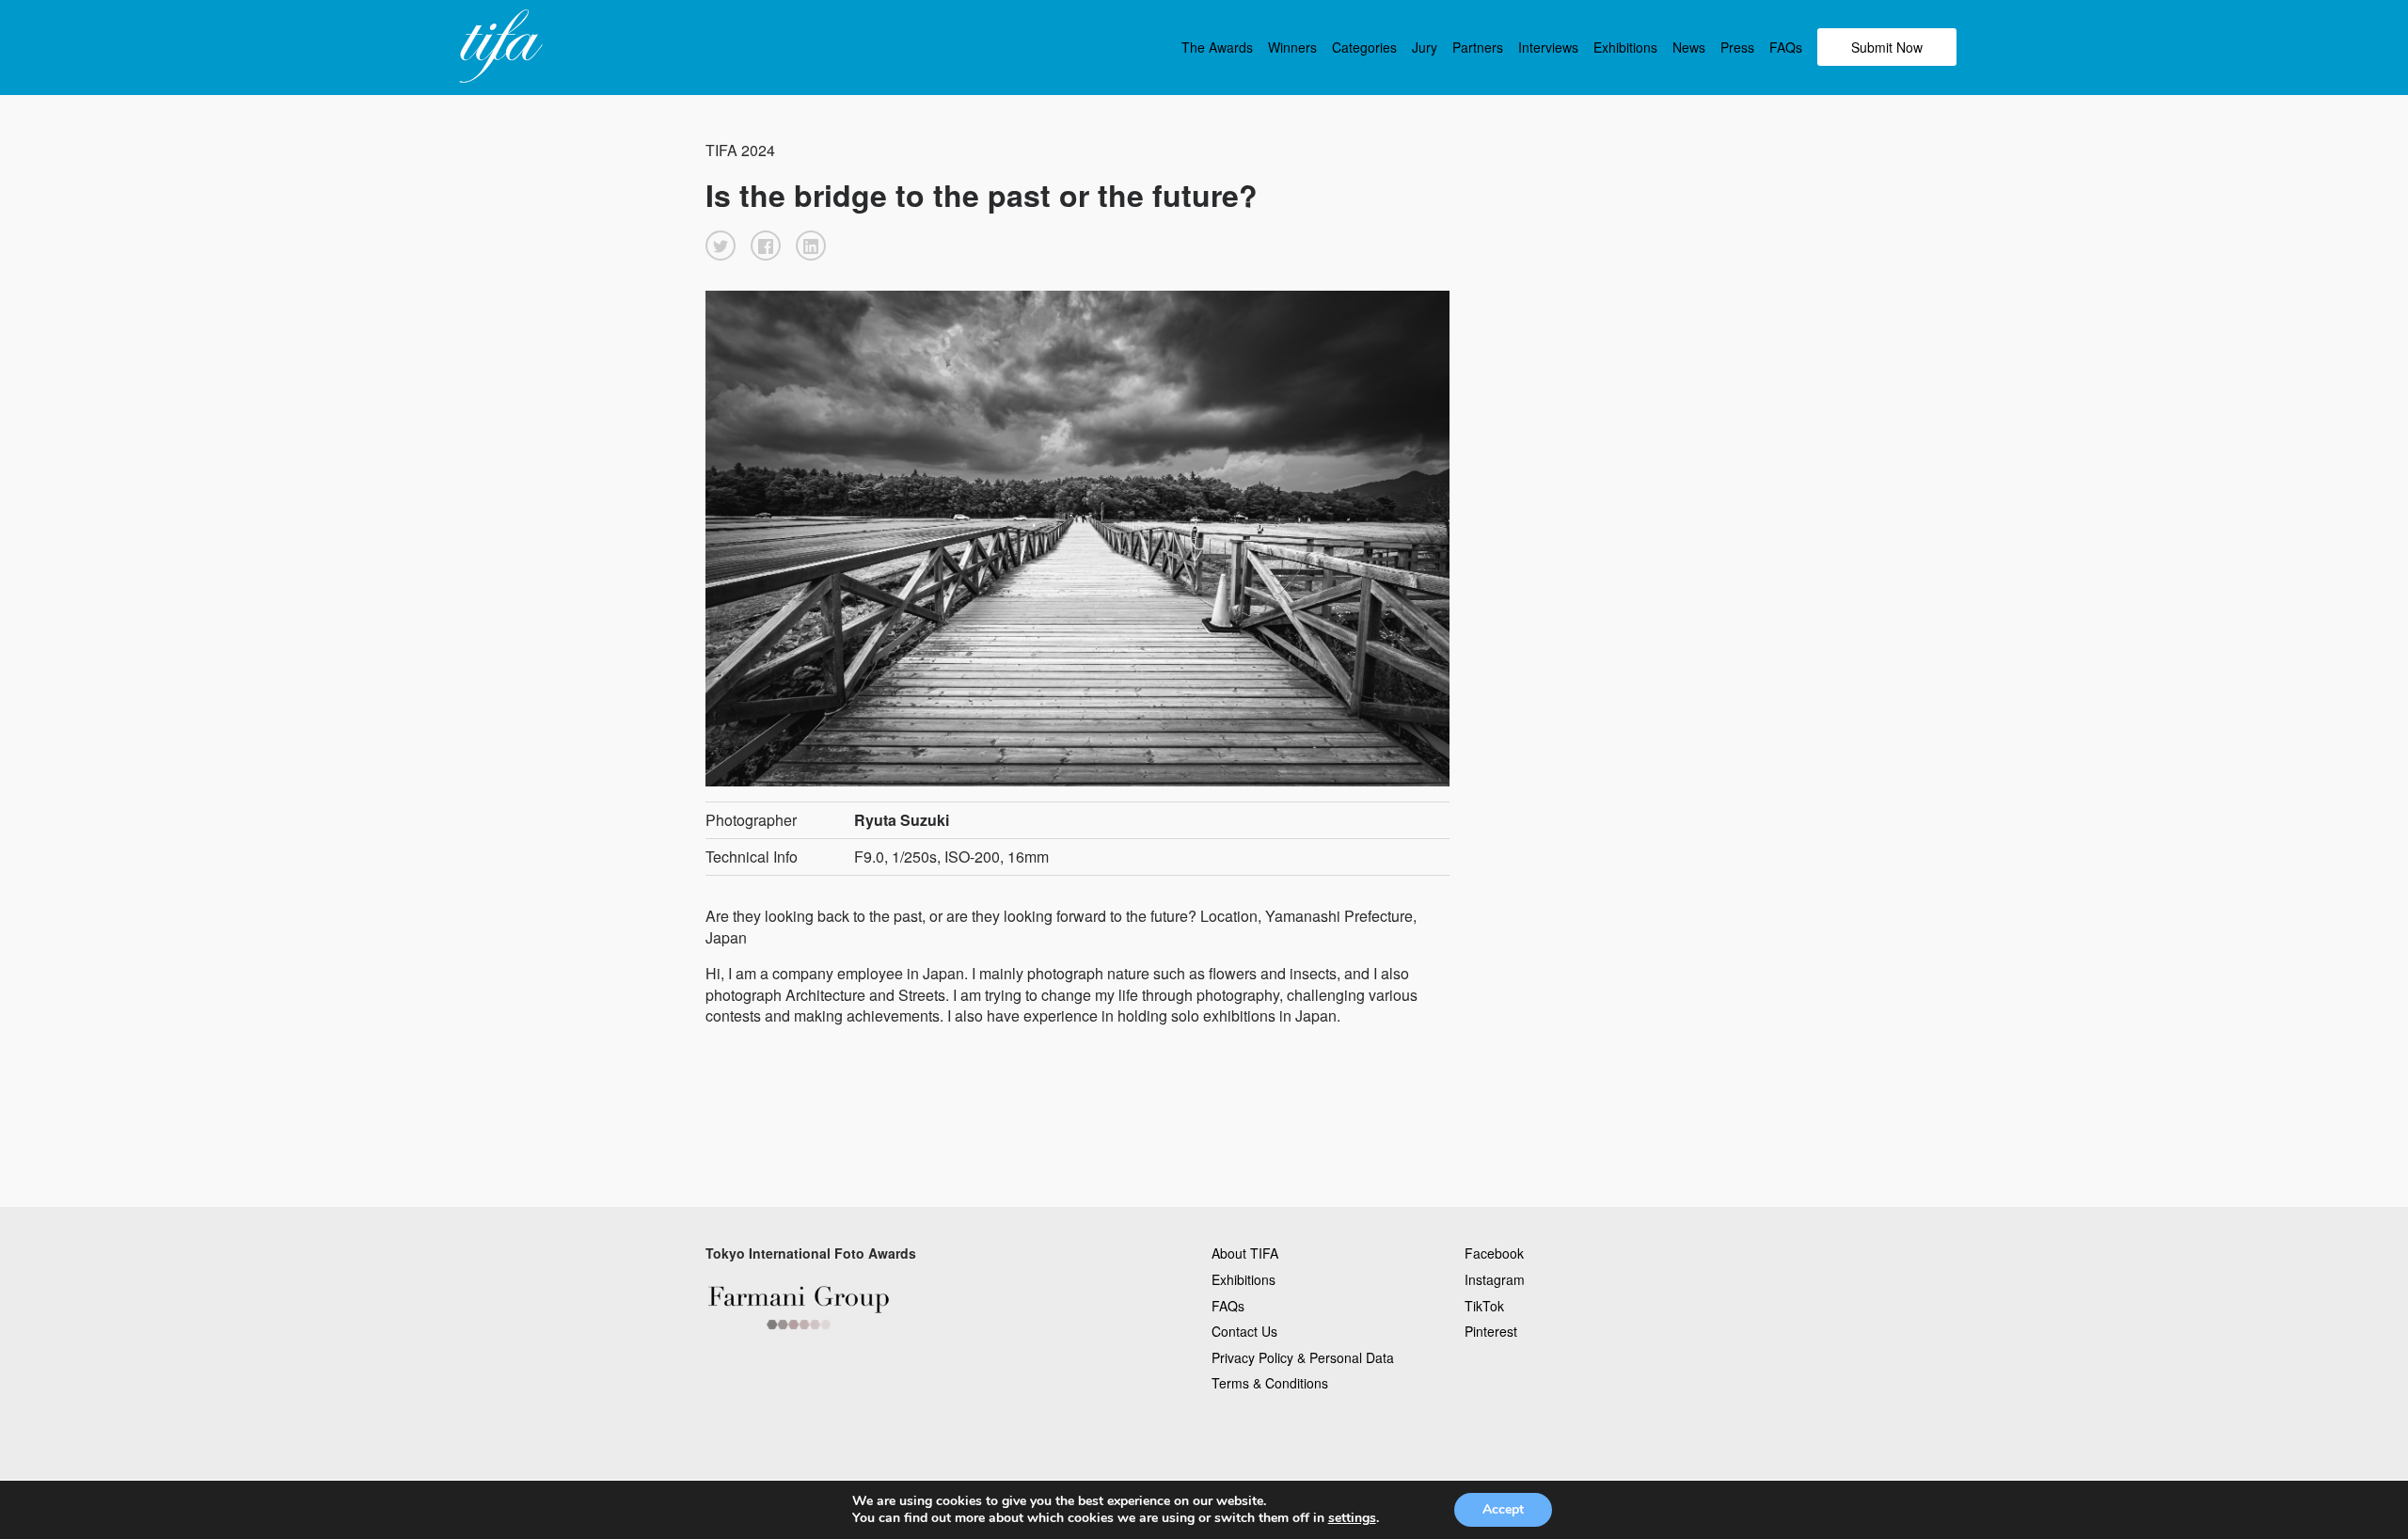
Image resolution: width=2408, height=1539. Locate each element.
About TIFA (1245, 1253)
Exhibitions (1625, 47)
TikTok (1484, 1306)
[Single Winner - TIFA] (499, 47)
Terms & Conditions (1270, 1383)
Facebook (1494, 1253)
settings (1352, 1518)
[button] (721, 246)
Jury (1425, 47)
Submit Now (1887, 47)
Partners (1478, 47)
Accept (1503, 1509)
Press (1737, 47)
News (1689, 47)
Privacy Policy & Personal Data (1303, 1357)
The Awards (1217, 47)
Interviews (1548, 47)
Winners (1292, 47)
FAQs (1786, 47)
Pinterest (1491, 1331)
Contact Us (1244, 1331)
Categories (1364, 47)
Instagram (1495, 1279)
